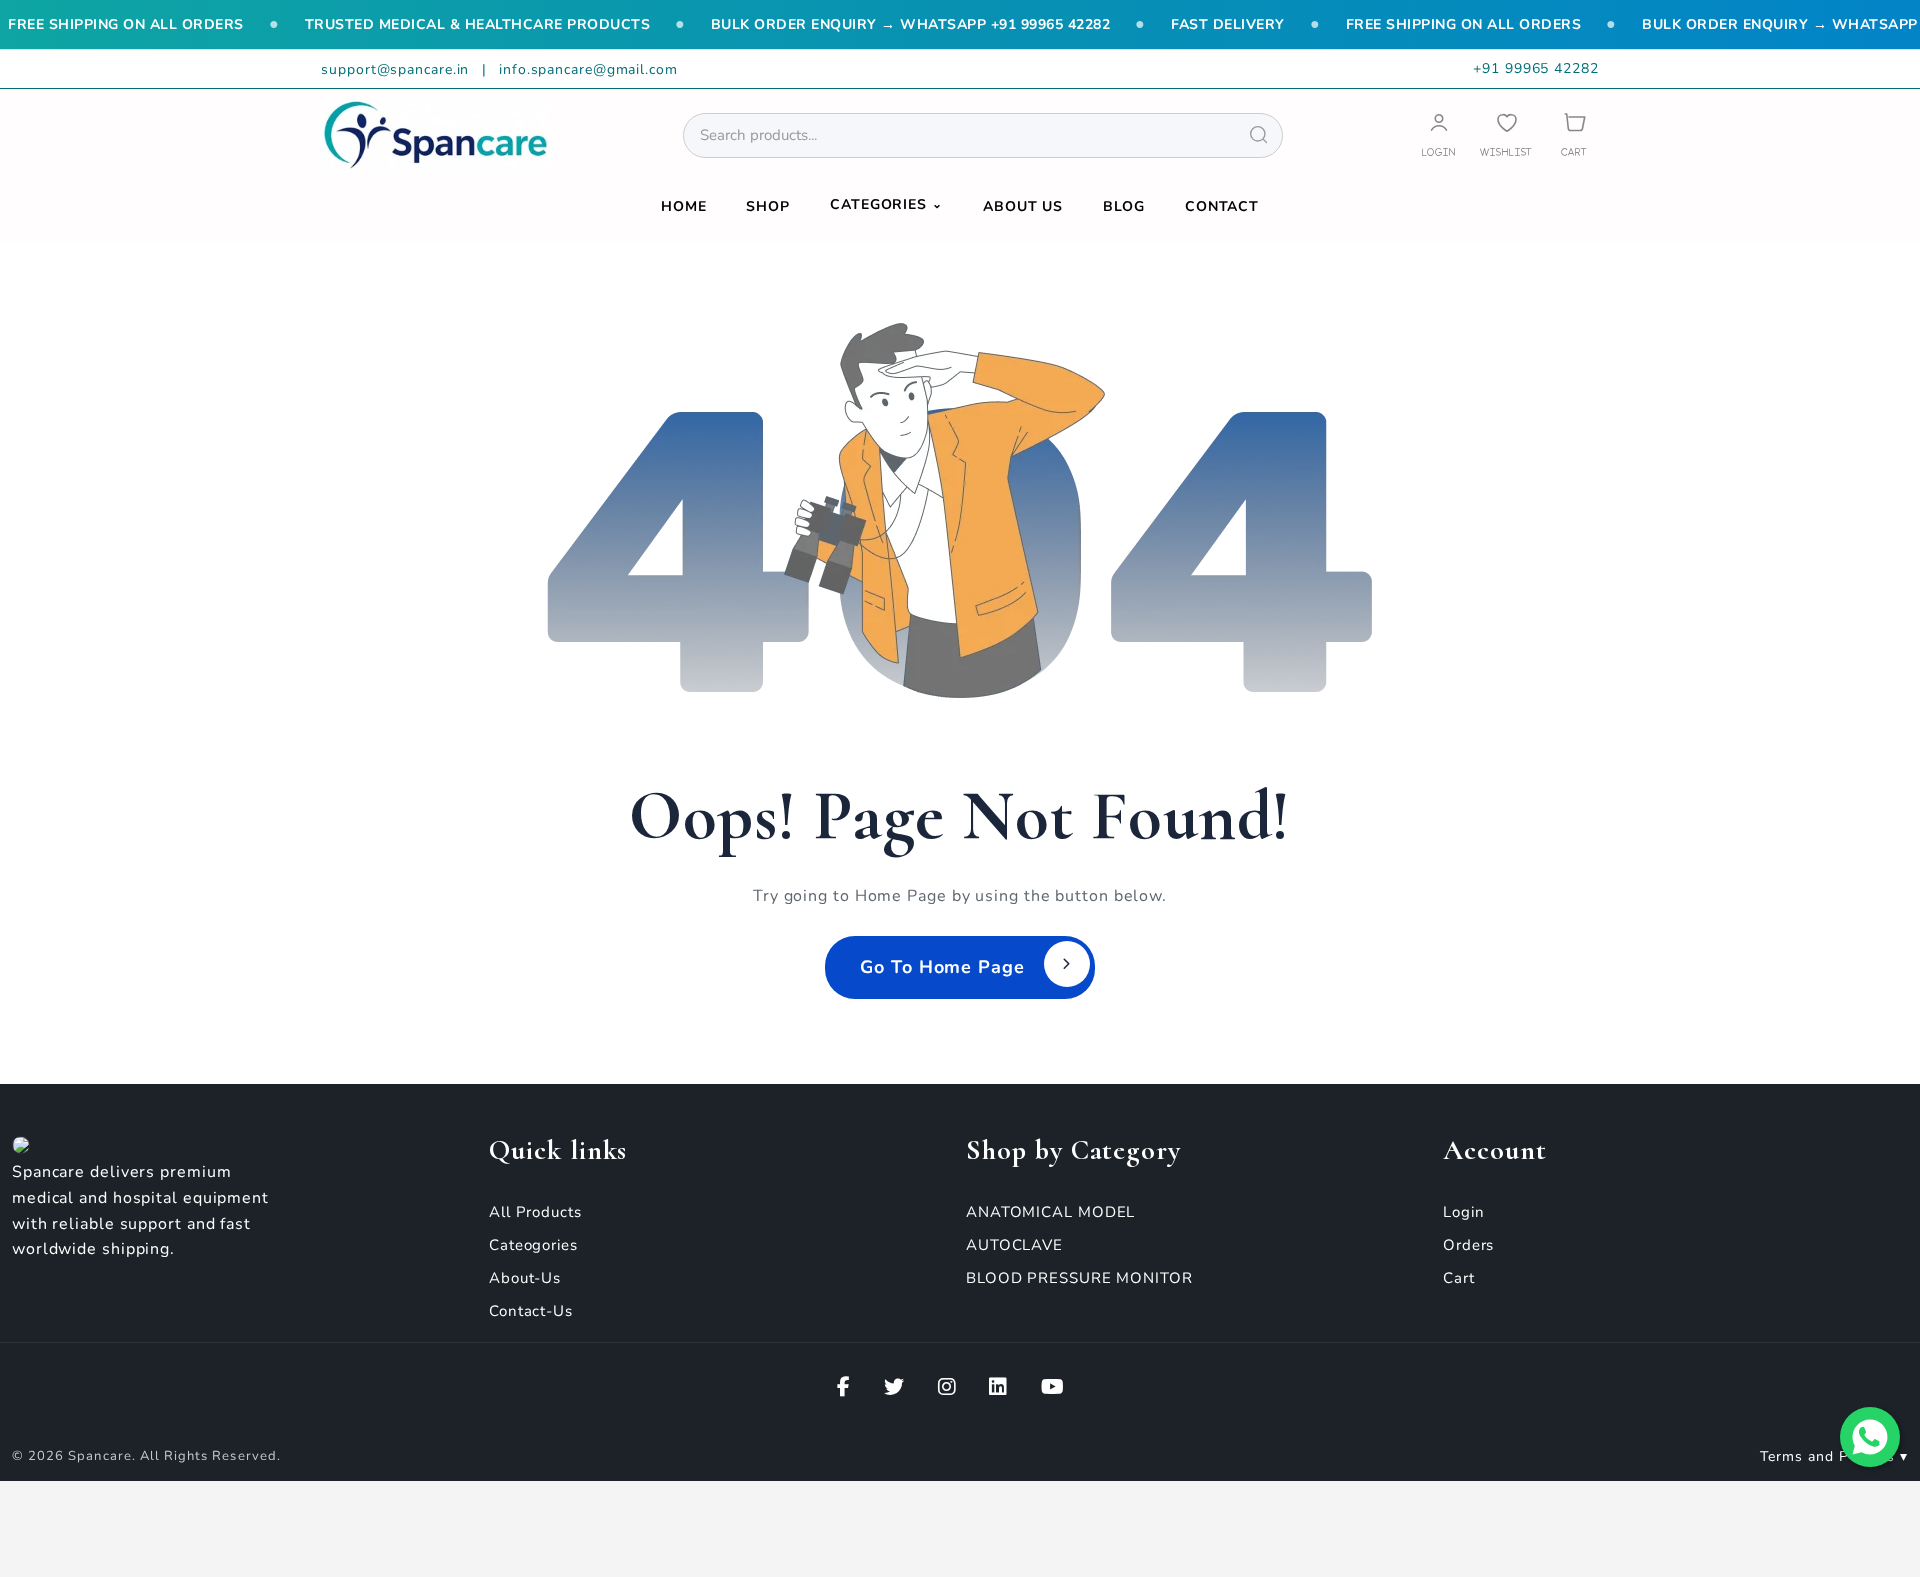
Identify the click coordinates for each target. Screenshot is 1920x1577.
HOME (684, 206)
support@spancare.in (397, 69)
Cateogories (533, 1245)
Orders (1468, 1245)
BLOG (1124, 206)
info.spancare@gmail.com (588, 69)
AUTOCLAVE (1014, 1245)
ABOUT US (1023, 206)
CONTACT (1222, 206)
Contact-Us (531, 1311)
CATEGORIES (886, 204)
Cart (1459, 1278)
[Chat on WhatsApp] (1870, 1437)
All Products (535, 1212)
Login (1464, 1212)
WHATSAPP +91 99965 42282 (1005, 24)
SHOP (768, 206)
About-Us (525, 1278)
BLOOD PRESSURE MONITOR (1079, 1278)
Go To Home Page (942, 967)
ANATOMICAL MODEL (1050, 1212)
